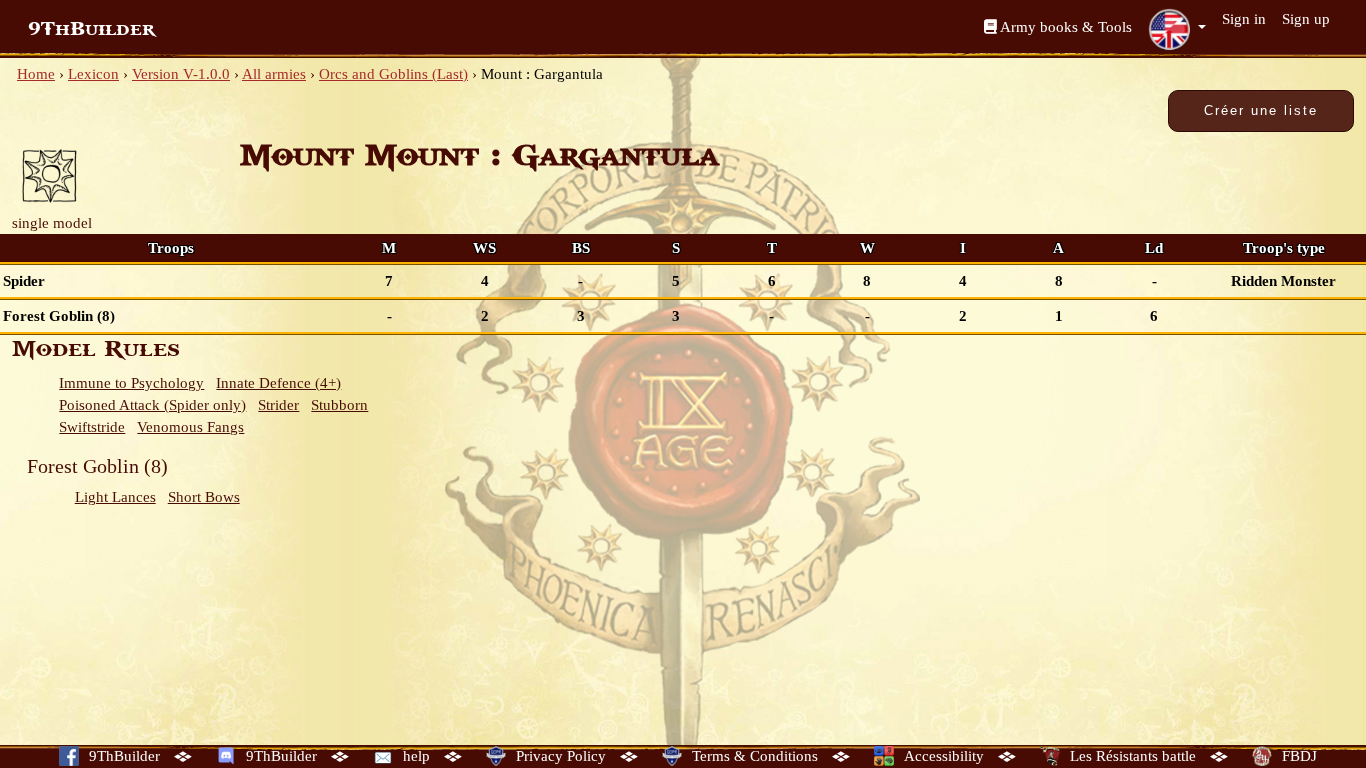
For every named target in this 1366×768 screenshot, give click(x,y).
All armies (274, 74)
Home (36, 74)
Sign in (1244, 19)
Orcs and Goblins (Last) (393, 74)
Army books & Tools (1064, 27)
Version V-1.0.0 (181, 74)
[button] (1177, 29)
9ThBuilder (91, 29)
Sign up (1306, 19)
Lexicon (93, 74)
